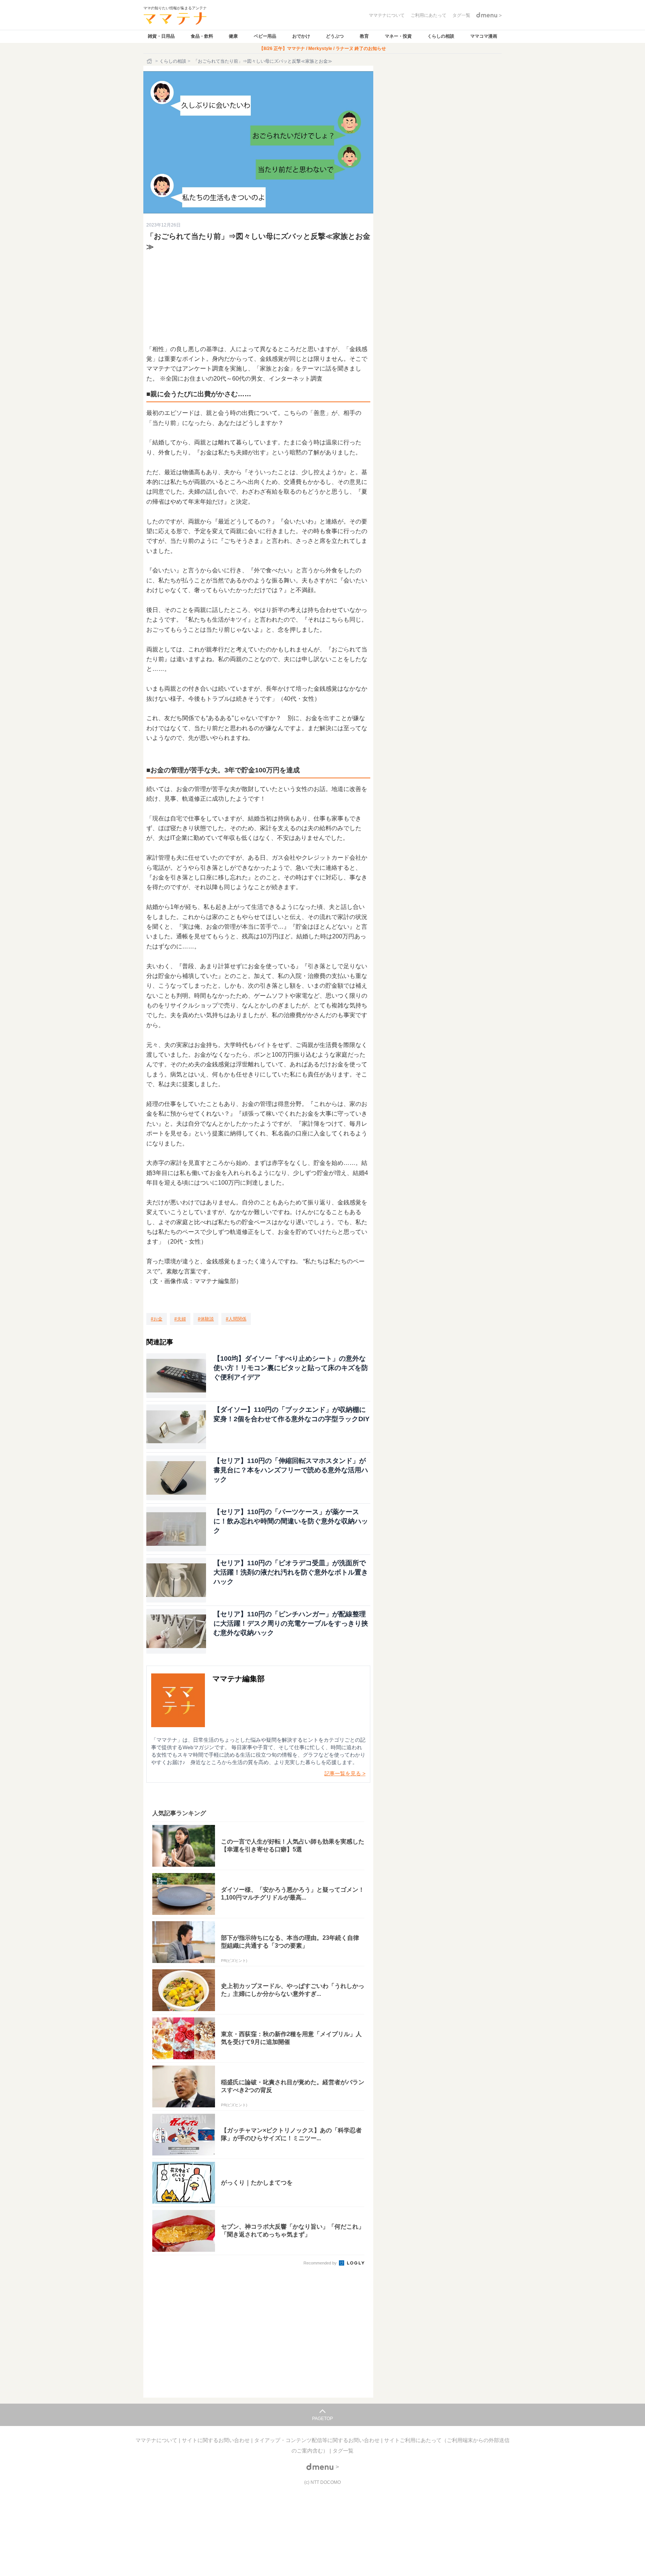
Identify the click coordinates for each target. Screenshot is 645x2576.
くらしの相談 (441, 36)
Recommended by (321, 2263)
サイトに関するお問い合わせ (216, 2440)
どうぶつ (335, 36)
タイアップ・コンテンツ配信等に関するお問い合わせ (318, 2440)
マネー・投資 (398, 36)
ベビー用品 (265, 36)
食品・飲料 (202, 36)
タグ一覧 (343, 2451)
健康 (233, 36)
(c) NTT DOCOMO (322, 2482)
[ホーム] (150, 61)
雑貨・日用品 (161, 36)
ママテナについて (157, 2440)
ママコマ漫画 (484, 36)
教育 (364, 36)
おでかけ (301, 36)
